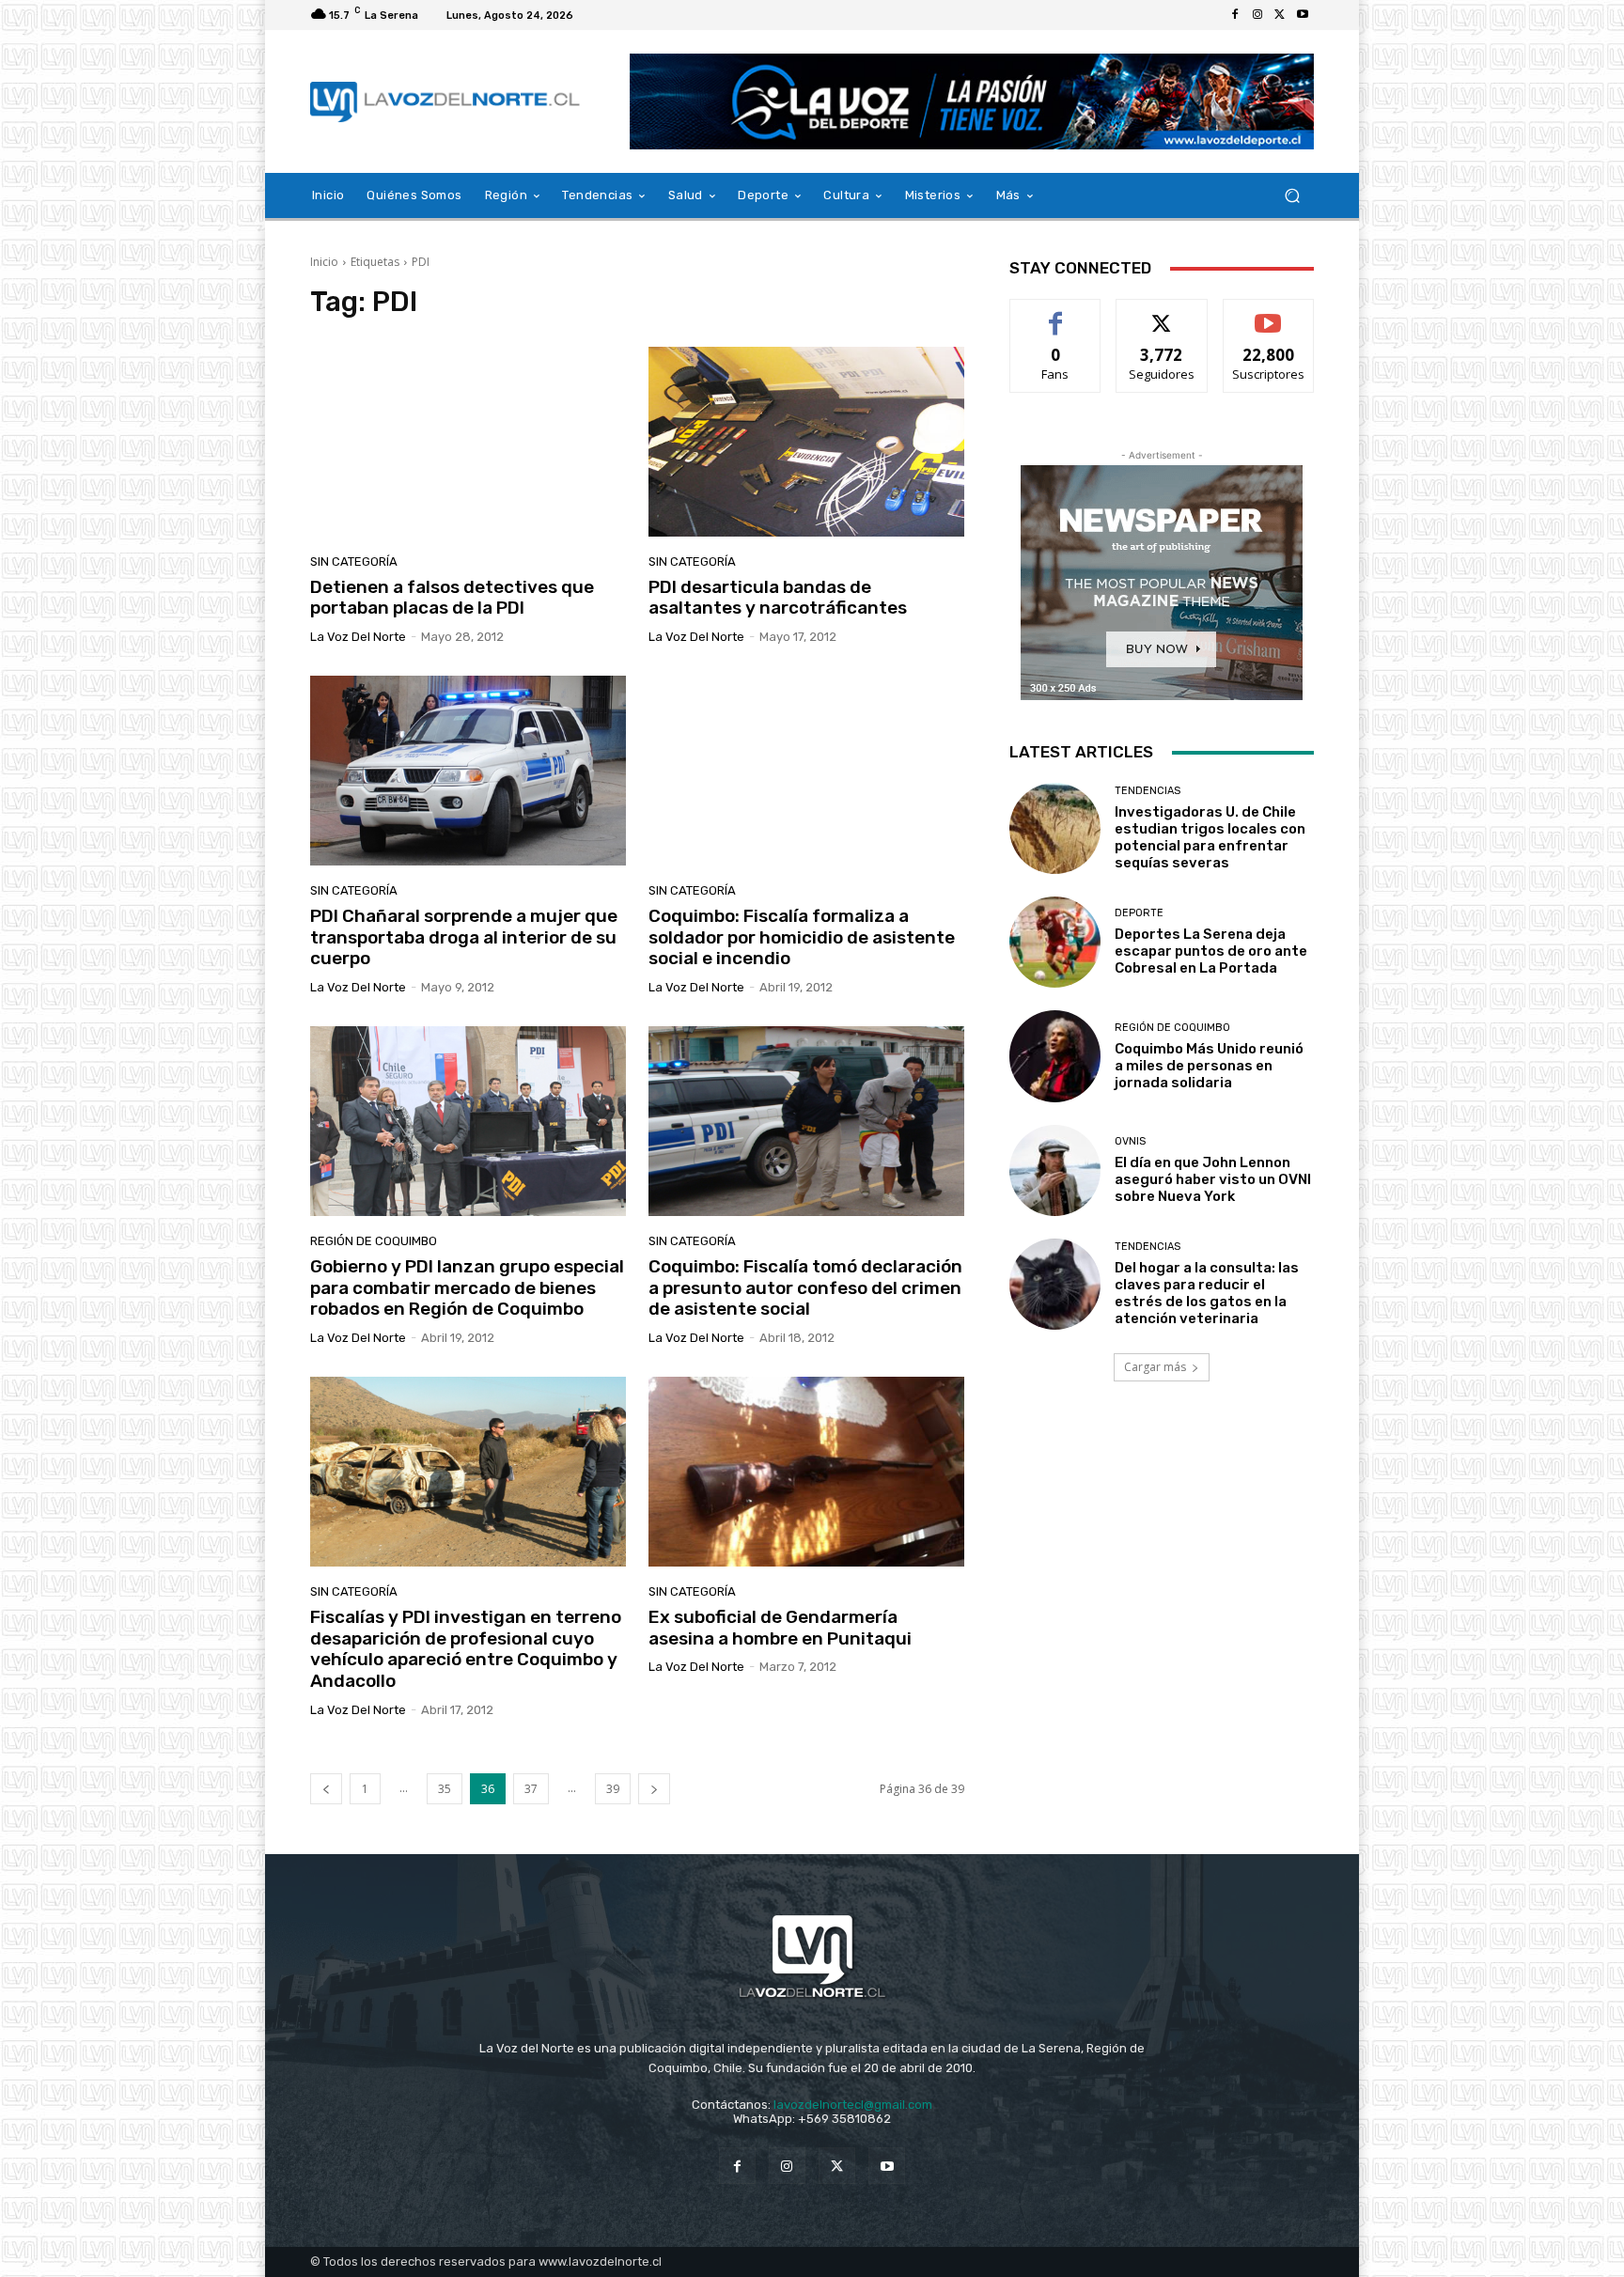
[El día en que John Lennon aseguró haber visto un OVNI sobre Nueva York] (1055, 1170)
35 (445, 1789)
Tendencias (1148, 791)
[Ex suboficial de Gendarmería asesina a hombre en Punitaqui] (806, 1472)
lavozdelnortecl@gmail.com (853, 2105)
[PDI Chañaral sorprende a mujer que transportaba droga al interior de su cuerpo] (468, 771)
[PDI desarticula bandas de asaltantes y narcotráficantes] (806, 442)
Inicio (324, 262)
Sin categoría (354, 561)
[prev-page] (326, 1789)
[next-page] (654, 1789)
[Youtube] (1303, 15)
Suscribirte (1268, 313)
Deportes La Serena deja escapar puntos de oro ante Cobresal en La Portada (1211, 951)
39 (613, 1789)
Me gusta (1056, 313)
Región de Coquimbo (374, 1241)
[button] (1292, 196)
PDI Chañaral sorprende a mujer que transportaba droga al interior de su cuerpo (464, 937)
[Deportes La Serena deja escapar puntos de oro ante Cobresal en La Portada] (1055, 942)
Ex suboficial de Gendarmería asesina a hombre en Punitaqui (780, 1628)
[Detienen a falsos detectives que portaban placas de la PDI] (468, 442)
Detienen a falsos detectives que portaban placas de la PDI (452, 598)
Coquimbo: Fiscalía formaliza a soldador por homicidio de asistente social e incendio (802, 937)
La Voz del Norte (358, 637)
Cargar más (1155, 1367)
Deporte (1139, 913)
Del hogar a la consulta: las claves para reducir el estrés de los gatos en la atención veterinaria (1207, 1293)
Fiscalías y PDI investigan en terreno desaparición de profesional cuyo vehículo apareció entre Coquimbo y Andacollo (466, 1649)
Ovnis (1130, 1141)
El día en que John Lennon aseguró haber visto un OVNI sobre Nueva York (1213, 1179)
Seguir (1162, 313)
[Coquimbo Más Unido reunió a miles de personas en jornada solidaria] (1055, 1056)
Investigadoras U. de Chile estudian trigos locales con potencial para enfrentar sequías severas (1210, 837)
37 (531, 1789)
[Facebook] (1235, 15)
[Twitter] (1280, 15)
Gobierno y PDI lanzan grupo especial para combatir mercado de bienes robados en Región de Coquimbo (467, 1288)
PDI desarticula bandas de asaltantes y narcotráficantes (778, 598)
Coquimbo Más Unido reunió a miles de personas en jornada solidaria (1209, 1066)
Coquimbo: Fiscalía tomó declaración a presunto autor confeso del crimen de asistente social (805, 1288)
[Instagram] (1257, 15)
